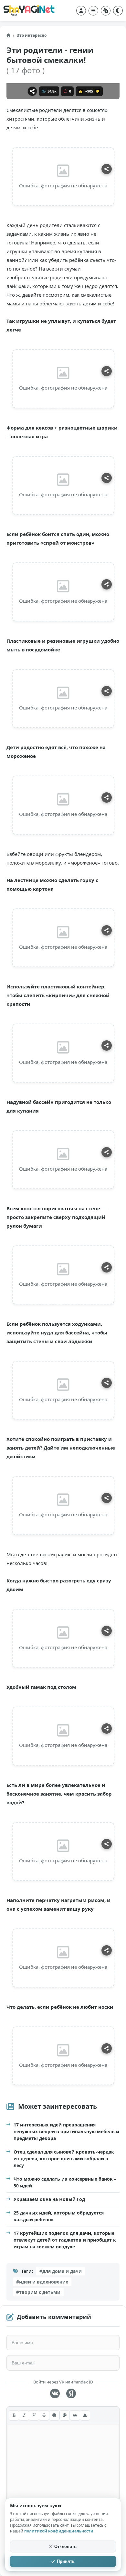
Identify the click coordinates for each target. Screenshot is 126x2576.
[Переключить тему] (118, 11)
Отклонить (65, 2546)
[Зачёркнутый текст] (44, 2415)
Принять (66, 2561)
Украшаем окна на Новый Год (49, 2199)
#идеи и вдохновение (42, 2282)
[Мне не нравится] (98, 91)
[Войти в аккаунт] (81, 11)
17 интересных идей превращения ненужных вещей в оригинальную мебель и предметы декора (66, 2131)
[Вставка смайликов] (54, 2415)
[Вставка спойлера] (85, 2415)
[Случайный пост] (106, 11)
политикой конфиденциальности (59, 2531)
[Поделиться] (32, 91)
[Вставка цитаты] (75, 2415)
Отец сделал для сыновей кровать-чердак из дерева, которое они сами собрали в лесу (64, 2159)
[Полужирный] (14, 2415)
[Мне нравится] (81, 91)
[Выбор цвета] (65, 2415)
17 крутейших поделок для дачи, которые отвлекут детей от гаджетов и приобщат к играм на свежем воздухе (65, 2240)
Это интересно (32, 35)
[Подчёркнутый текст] (34, 2415)
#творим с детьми (38, 2292)
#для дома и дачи (61, 2271)
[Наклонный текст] (24, 2415)
